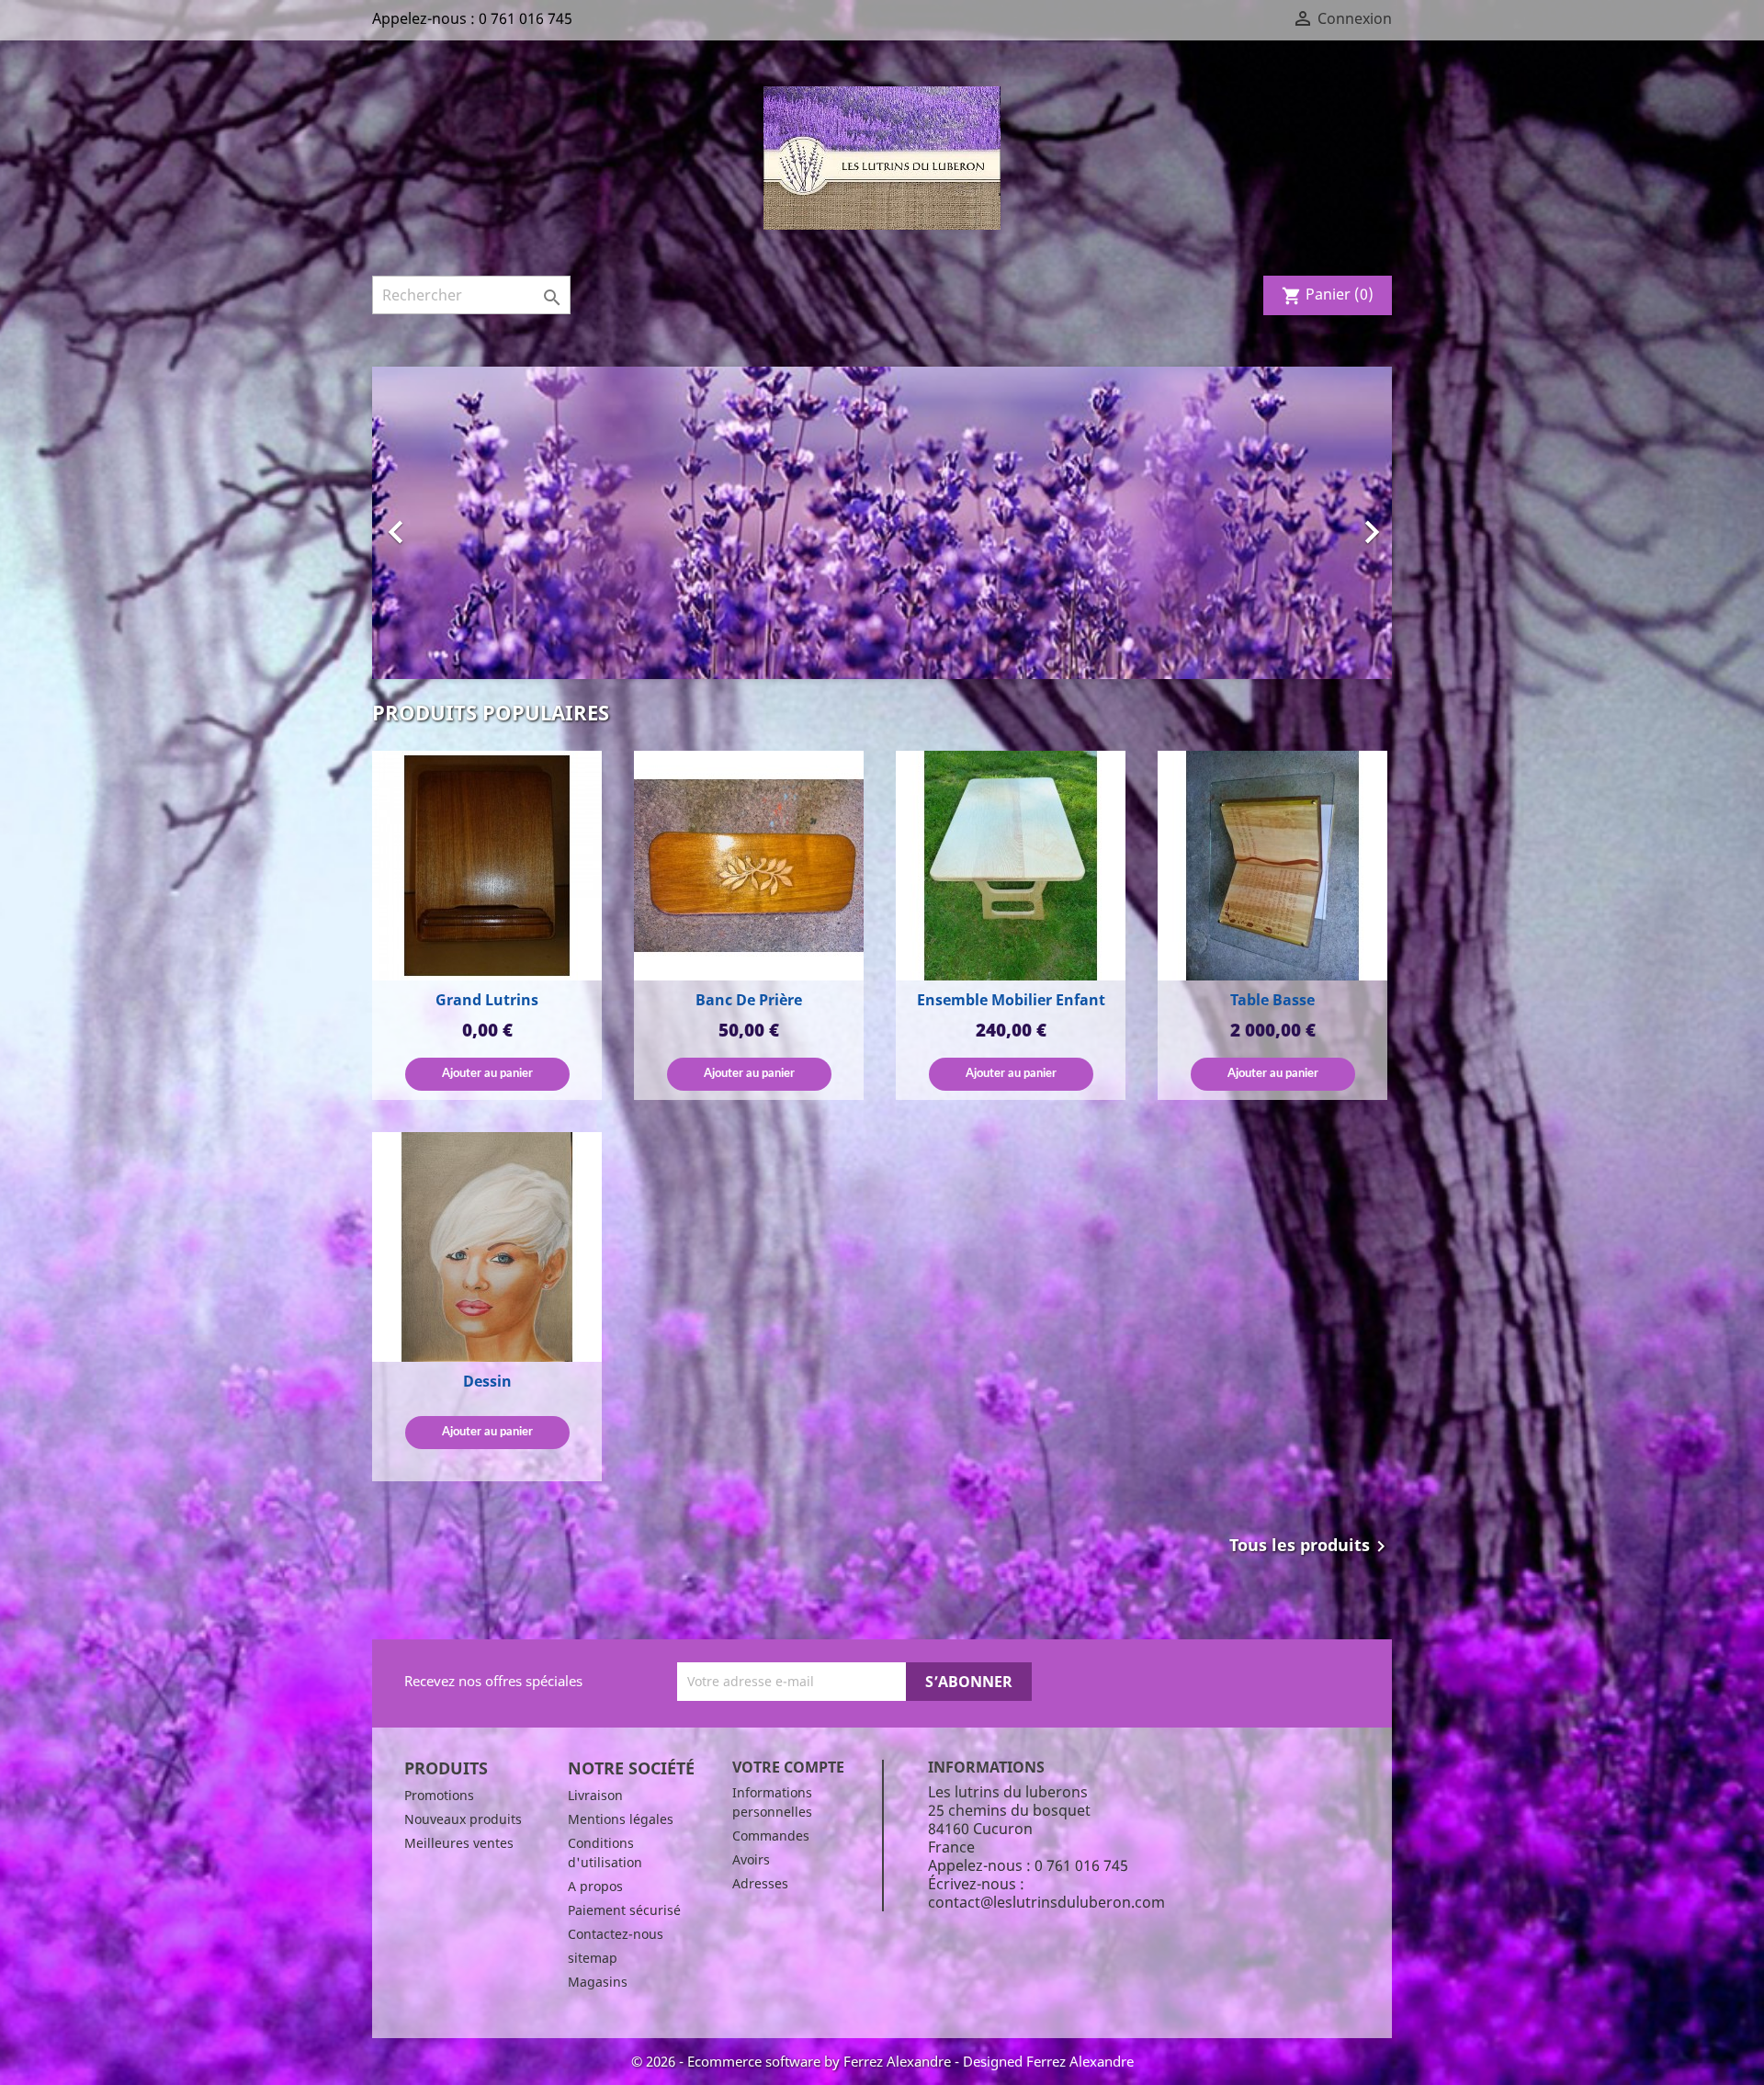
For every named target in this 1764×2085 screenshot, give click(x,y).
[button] (449, 523)
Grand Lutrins (487, 1000)
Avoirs (751, 1859)
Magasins (598, 1982)
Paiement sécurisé (624, 1910)
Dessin (487, 1381)
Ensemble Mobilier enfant (1011, 1000)
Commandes (771, 1836)
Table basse (1272, 1000)
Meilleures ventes (459, 1843)
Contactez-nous (616, 1934)
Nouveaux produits (463, 1819)
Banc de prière (749, 1000)
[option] (882, 523)
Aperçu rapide (487, 867)
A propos (595, 1886)
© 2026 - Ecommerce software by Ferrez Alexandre (793, 2061)
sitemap (593, 1958)
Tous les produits (1311, 1547)
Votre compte (788, 1767)
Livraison (595, 1795)
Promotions (439, 1795)
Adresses (760, 1883)
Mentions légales (621, 1819)
